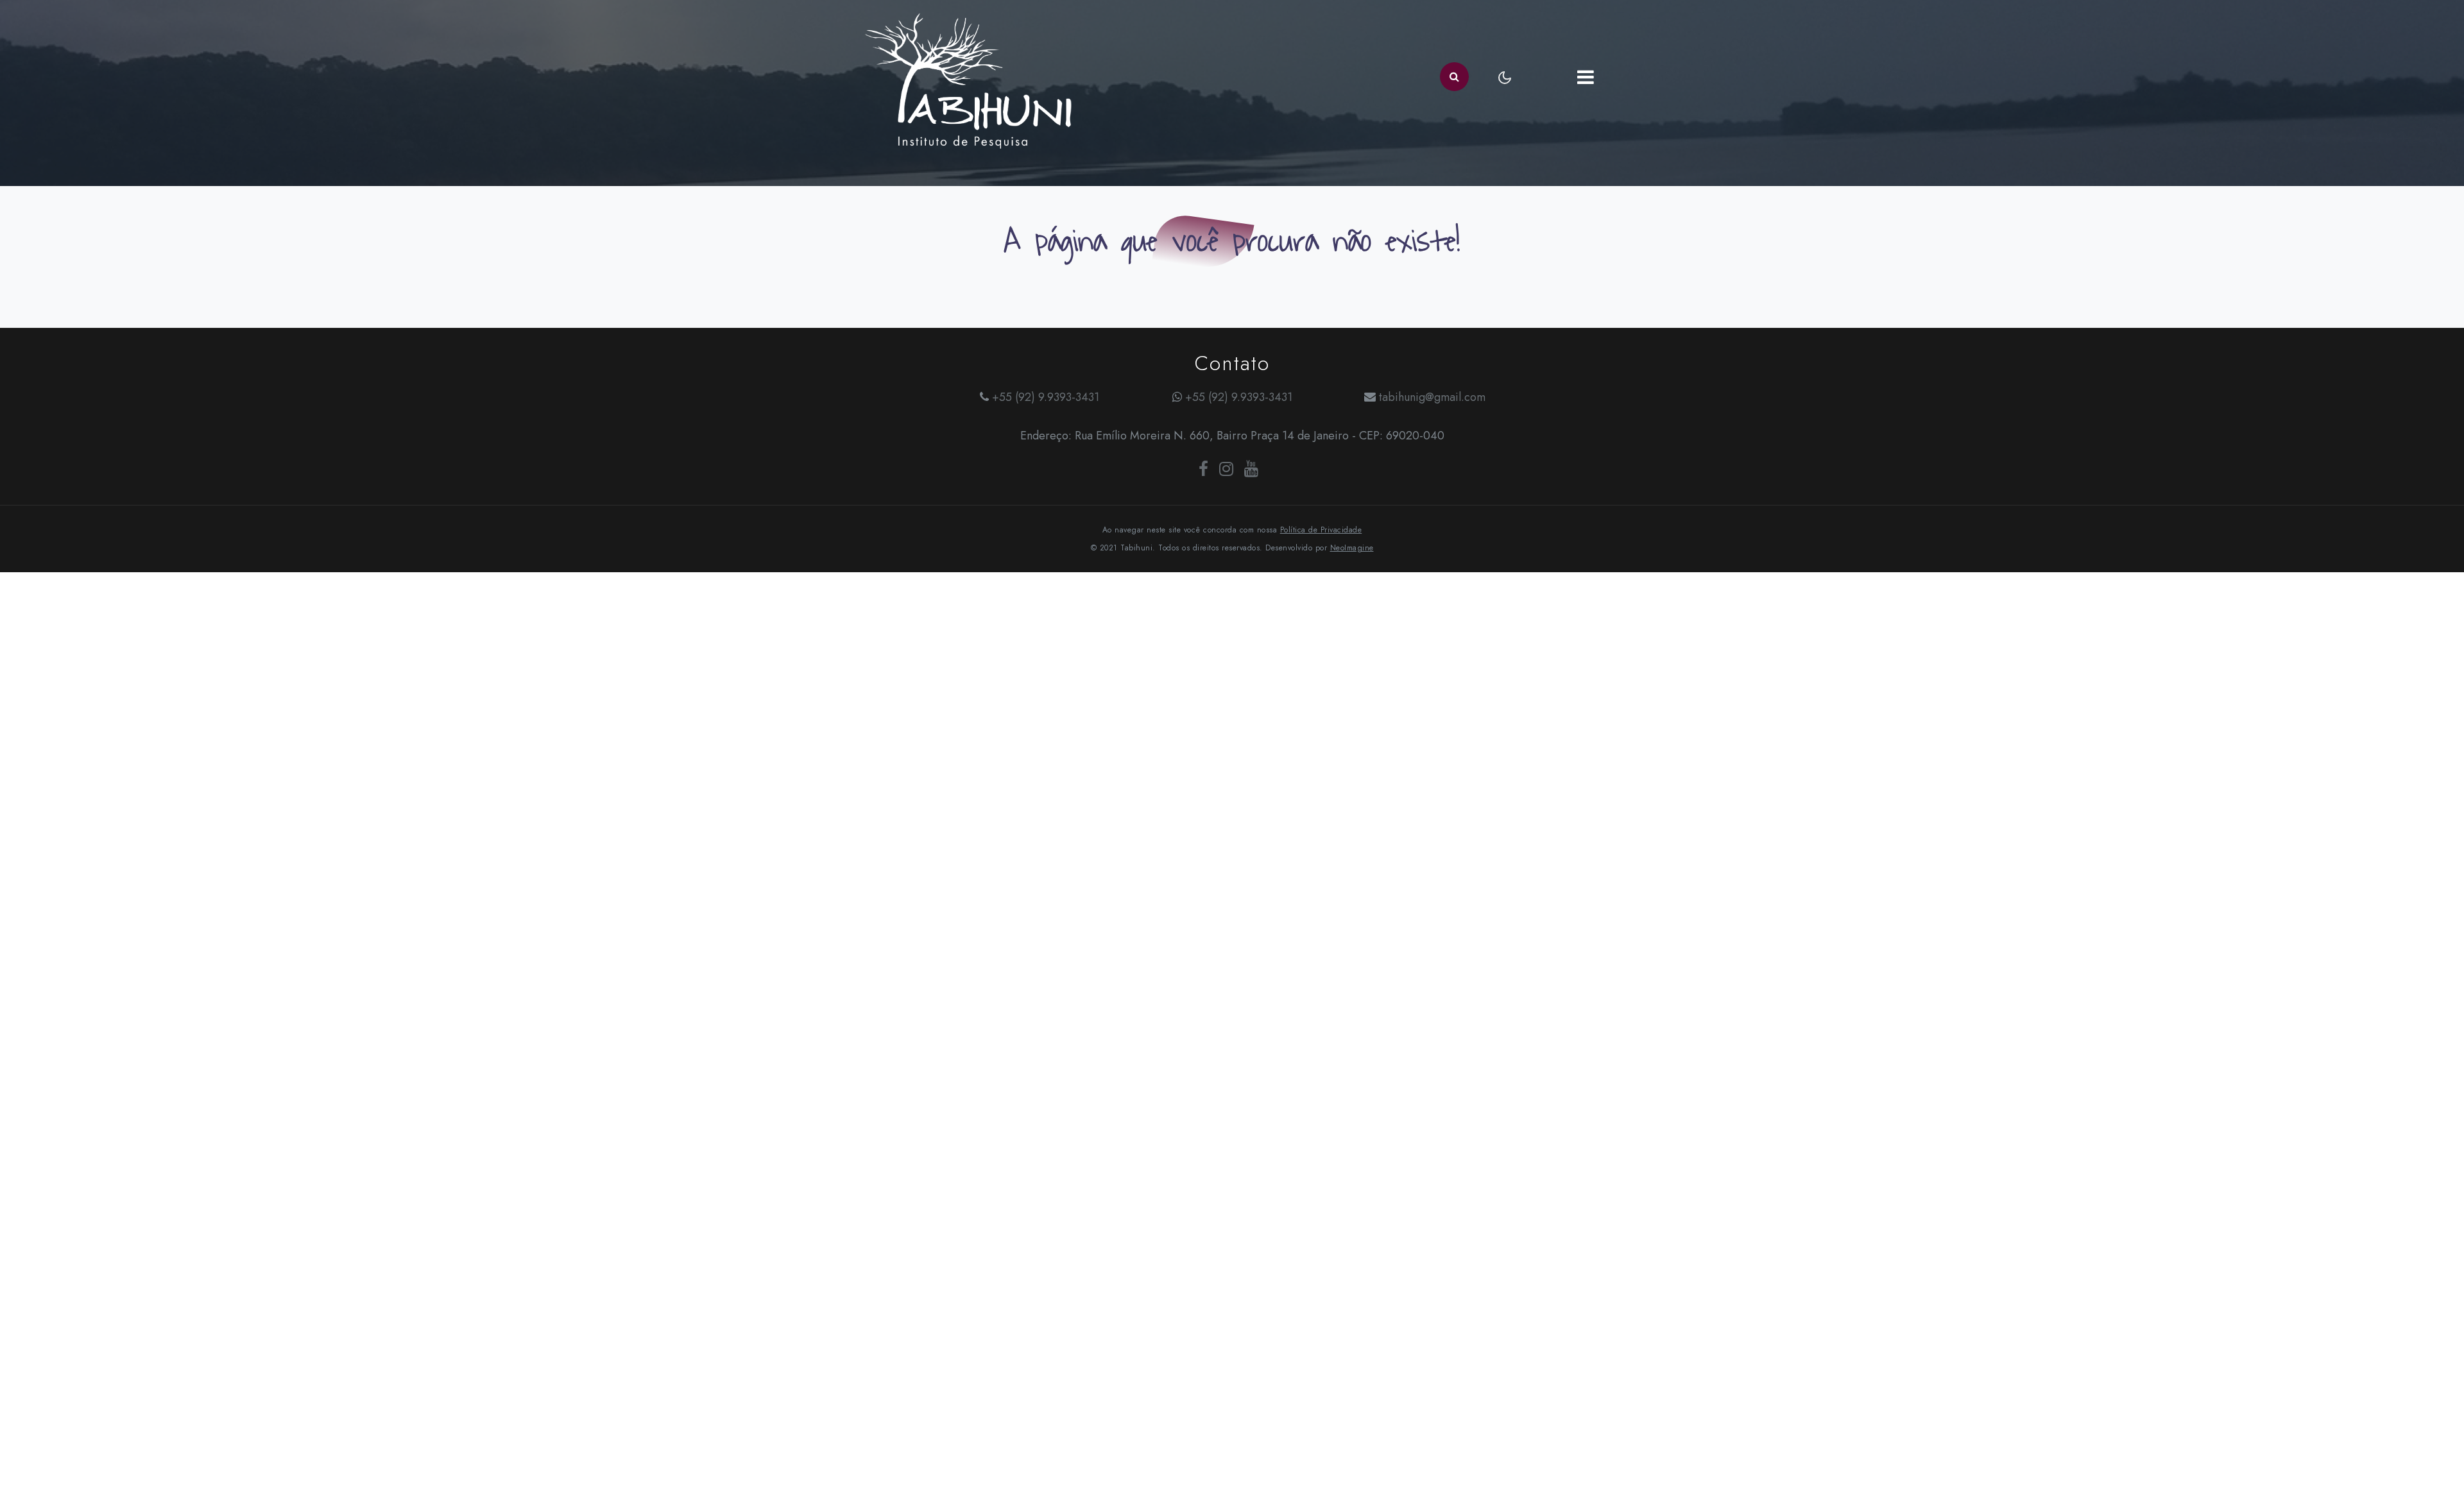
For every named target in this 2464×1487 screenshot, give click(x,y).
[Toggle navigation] (1585, 77)
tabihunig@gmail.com (1432, 397)
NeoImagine (1352, 548)
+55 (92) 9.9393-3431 (1046, 397)
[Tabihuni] (969, 77)
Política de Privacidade (1321, 530)
